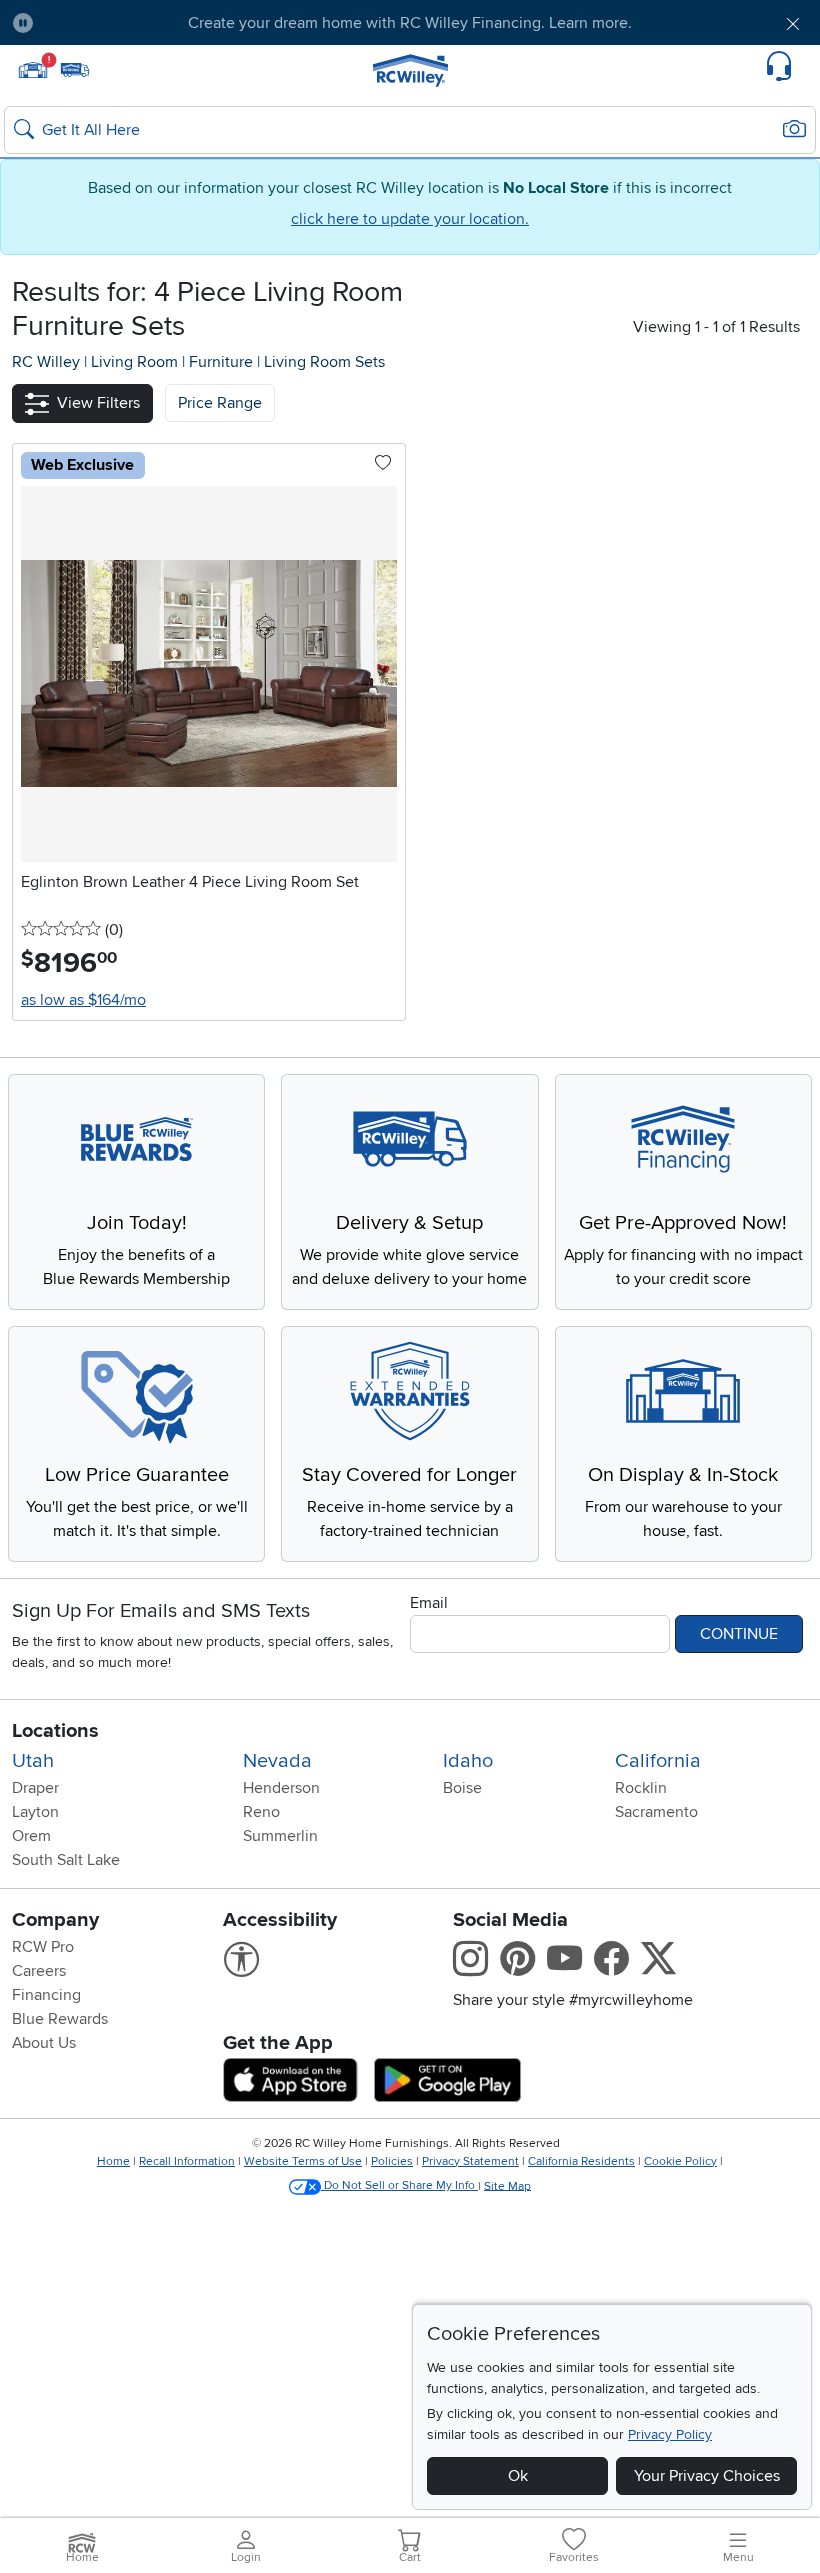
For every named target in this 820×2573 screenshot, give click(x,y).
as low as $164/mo (83, 1000)
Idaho (468, 1761)
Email (429, 1603)
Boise (462, 1788)
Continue (739, 1634)
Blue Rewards (60, 2019)
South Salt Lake (66, 1860)
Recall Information (187, 2161)
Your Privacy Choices (707, 2476)
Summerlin (280, 1836)
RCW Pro (43, 1947)
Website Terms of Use (303, 2161)
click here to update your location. (410, 219)
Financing (46, 1995)
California (658, 1761)
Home (113, 2161)
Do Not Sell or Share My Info (399, 2185)
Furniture (223, 362)
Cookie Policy (680, 2161)
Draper (35, 1788)
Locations (55, 1731)
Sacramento (656, 1812)
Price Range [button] (220, 403)
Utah (33, 1761)
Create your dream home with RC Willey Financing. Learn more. (410, 23)
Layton (35, 1812)
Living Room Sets (324, 362)
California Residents (581, 2161)
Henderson (281, 1788)
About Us (44, 2043)
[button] (112, 23)
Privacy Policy (670, 2434)
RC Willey (46, 362)
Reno (261, 1812)
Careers (39, 1971)
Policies (392, 2161)
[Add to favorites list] (383, 464)
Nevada (277, 1761)
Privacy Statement (470, 2161)
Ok (518, 2476)
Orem (31, 1836)
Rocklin (641, 1788)
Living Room (136, 362)
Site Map (507, 2185)
